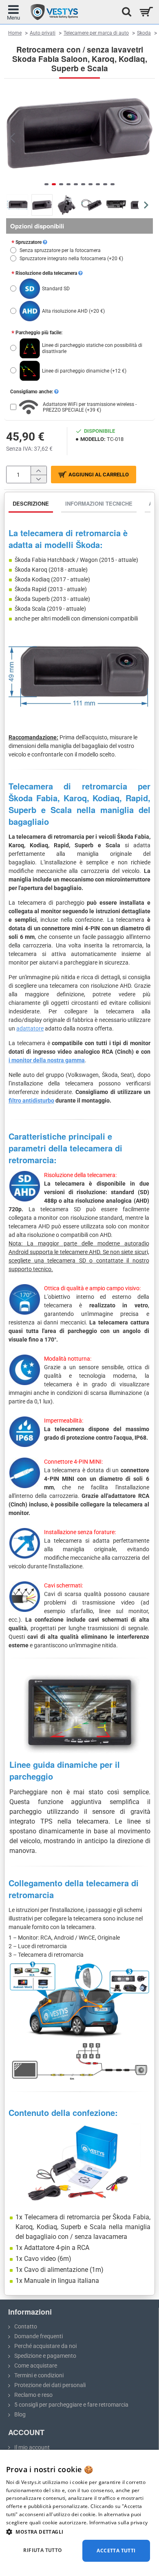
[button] (12, 137)
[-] (39, 479)
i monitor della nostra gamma (47, 1060)
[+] (39, 470)
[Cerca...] (124, 12)
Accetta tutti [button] (116, 2551)
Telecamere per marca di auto (96, 33)
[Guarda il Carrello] (146, 12)
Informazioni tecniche (99, 503)
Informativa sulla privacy (119, 2522)
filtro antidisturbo (31, 1101)
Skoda (144, 33)
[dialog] (79, 2513)
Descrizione (31, 503)
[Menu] (13, 12)
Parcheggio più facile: (39, 333)
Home (15, 33)
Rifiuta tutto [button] (43, 2550)
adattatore (30, 1028)
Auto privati (43, 33)
